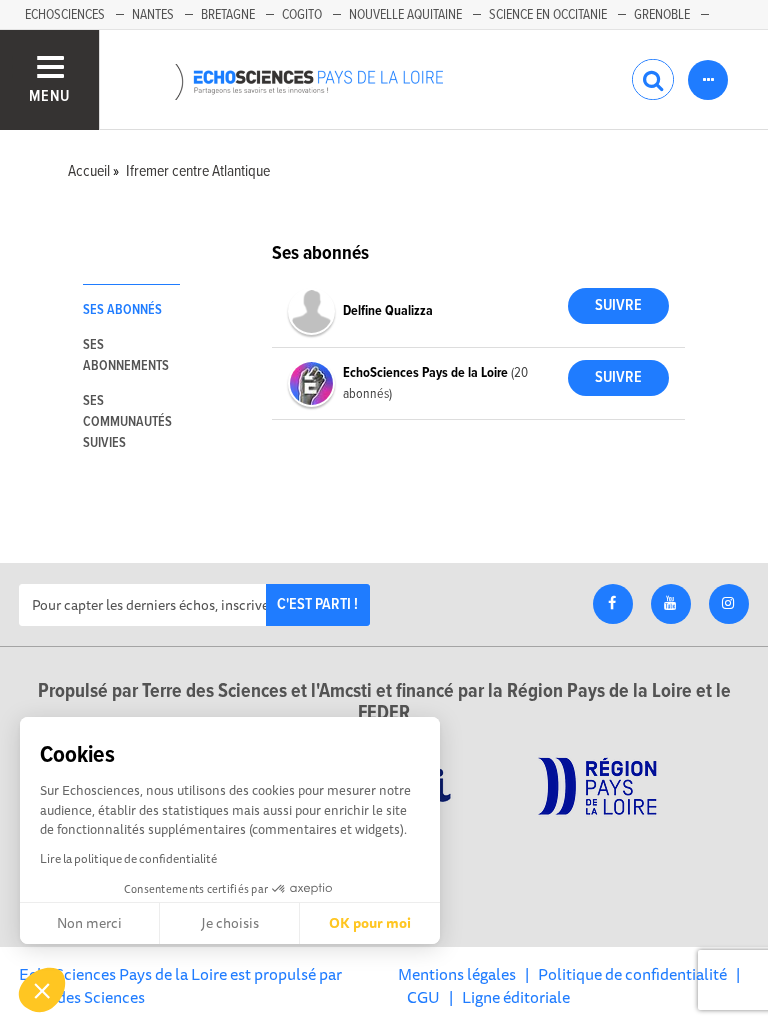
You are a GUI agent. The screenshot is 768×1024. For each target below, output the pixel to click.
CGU (423, 997)
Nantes (153, 15)
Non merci (89, 923)
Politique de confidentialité (632, 974)
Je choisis (230, 923)
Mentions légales (457, 974)
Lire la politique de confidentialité (128, 858)
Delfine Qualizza (388, 311)
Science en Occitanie (548, 15)
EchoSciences (65, 15)
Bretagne (228, 15)
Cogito (302, 15)
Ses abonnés (122, 310)
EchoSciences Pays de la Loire (427, 373)
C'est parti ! (317, 604)
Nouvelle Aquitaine (405, 15)
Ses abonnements (126, 355)
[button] (42, 990)
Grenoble (662, 15)
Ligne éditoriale (516, 997)
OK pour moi (370, 923)
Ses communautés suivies (127, 422)
